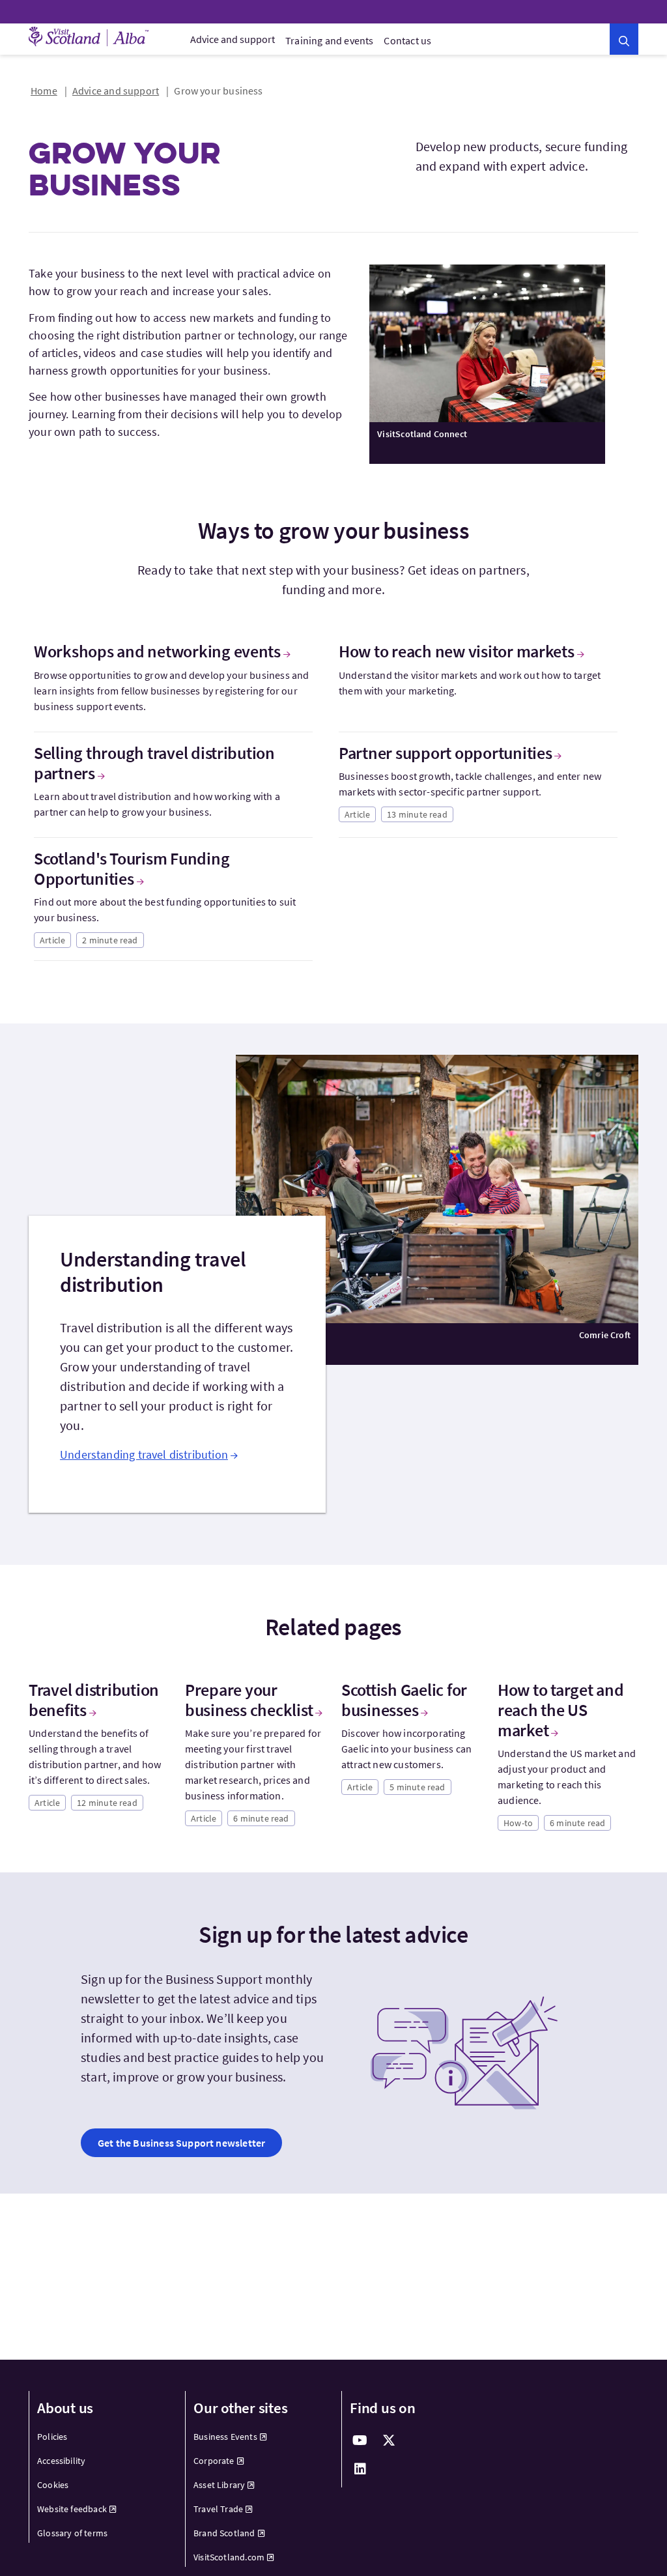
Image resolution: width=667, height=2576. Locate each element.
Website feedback (72, 2509)
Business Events (225, 2437)
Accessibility (61, 2461)
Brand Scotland (224, 2533)
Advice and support (233, 39)
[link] (181, 2143)
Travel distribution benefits (94, 1700)
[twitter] (389, 2440)
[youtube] (360, 2440)
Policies (52, 2437)
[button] (624, 39)
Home (44, 91)
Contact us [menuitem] (407, 40)
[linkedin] (360, 2469)
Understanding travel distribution (144, 1454)
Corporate (214, 2461)
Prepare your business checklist (249, 1700)
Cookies (53, 2485)
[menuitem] (233, 39)
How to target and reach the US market (561, 1710)
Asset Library (219, 2485)
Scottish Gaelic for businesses (404, 1700)
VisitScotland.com (229, 2557)
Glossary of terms (72, 2533)
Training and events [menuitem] (329, 40)
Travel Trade (218, 2509)
